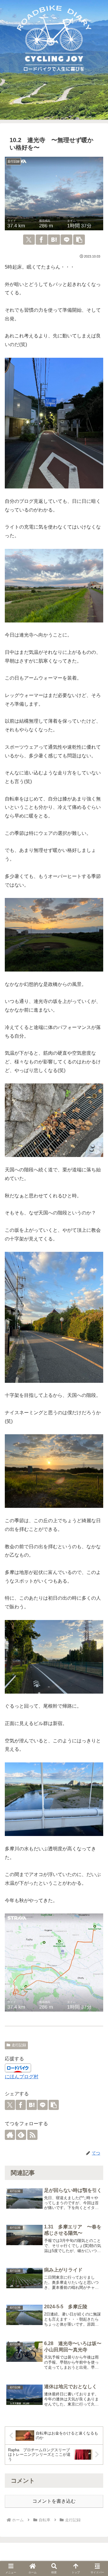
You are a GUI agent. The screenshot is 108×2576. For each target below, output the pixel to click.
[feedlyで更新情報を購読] (21, 2135)
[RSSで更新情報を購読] (32, 2135)
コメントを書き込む (54, 2501)
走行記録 (19, 2045)
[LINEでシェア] (66, 240)
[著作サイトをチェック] (10, 2135)
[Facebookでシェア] (42, 240)
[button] (79, 240)
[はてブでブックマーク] (54, 240)
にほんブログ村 (22, 2077)
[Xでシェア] (29, 240)
